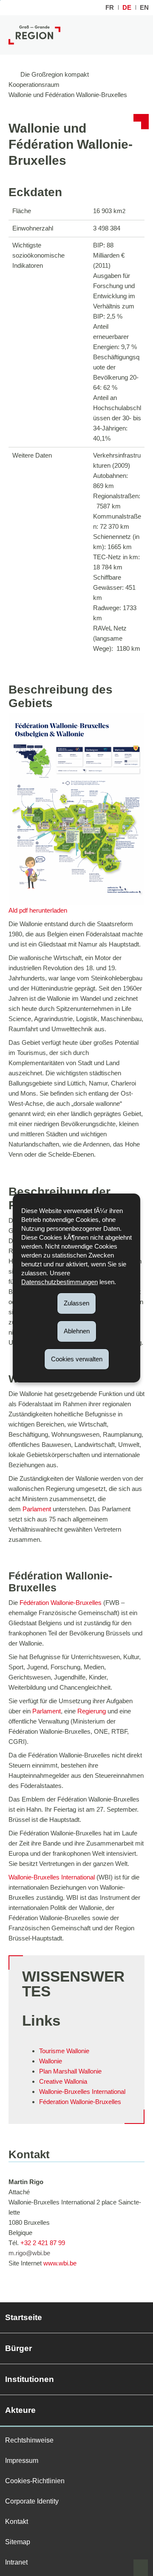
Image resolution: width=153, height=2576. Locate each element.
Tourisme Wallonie (64, 2051)
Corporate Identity (32, 2501)
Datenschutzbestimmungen (59, 1282)
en (144, 7)
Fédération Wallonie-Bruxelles (61, 1603)
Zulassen (76, 1303)
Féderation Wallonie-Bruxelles (80, 2102)
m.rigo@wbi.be (29, 2253)
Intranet (16, 2562)
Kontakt (17, 2522)
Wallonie (51, 2061)
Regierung (92, 1711)
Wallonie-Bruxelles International (52, 1877)
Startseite (24, 2317)
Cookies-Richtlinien (35, 2481)
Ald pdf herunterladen (38, 910)
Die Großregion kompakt (55, 74)
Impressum (22, 2461)
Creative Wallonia (63, 2081)
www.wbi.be (60, 2263)
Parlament (38, 1509)
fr (110, 7)
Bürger (18, 2348)
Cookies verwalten (77, 1359)
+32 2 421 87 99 (43, 2243)
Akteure (20, 2410)
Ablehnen (77, 1331)
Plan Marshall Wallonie (70, 2071)
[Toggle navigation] (138, 35)
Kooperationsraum (34, 85)
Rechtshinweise (29, 2440)
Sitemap (18, 2542)
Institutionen (30, 2379)
